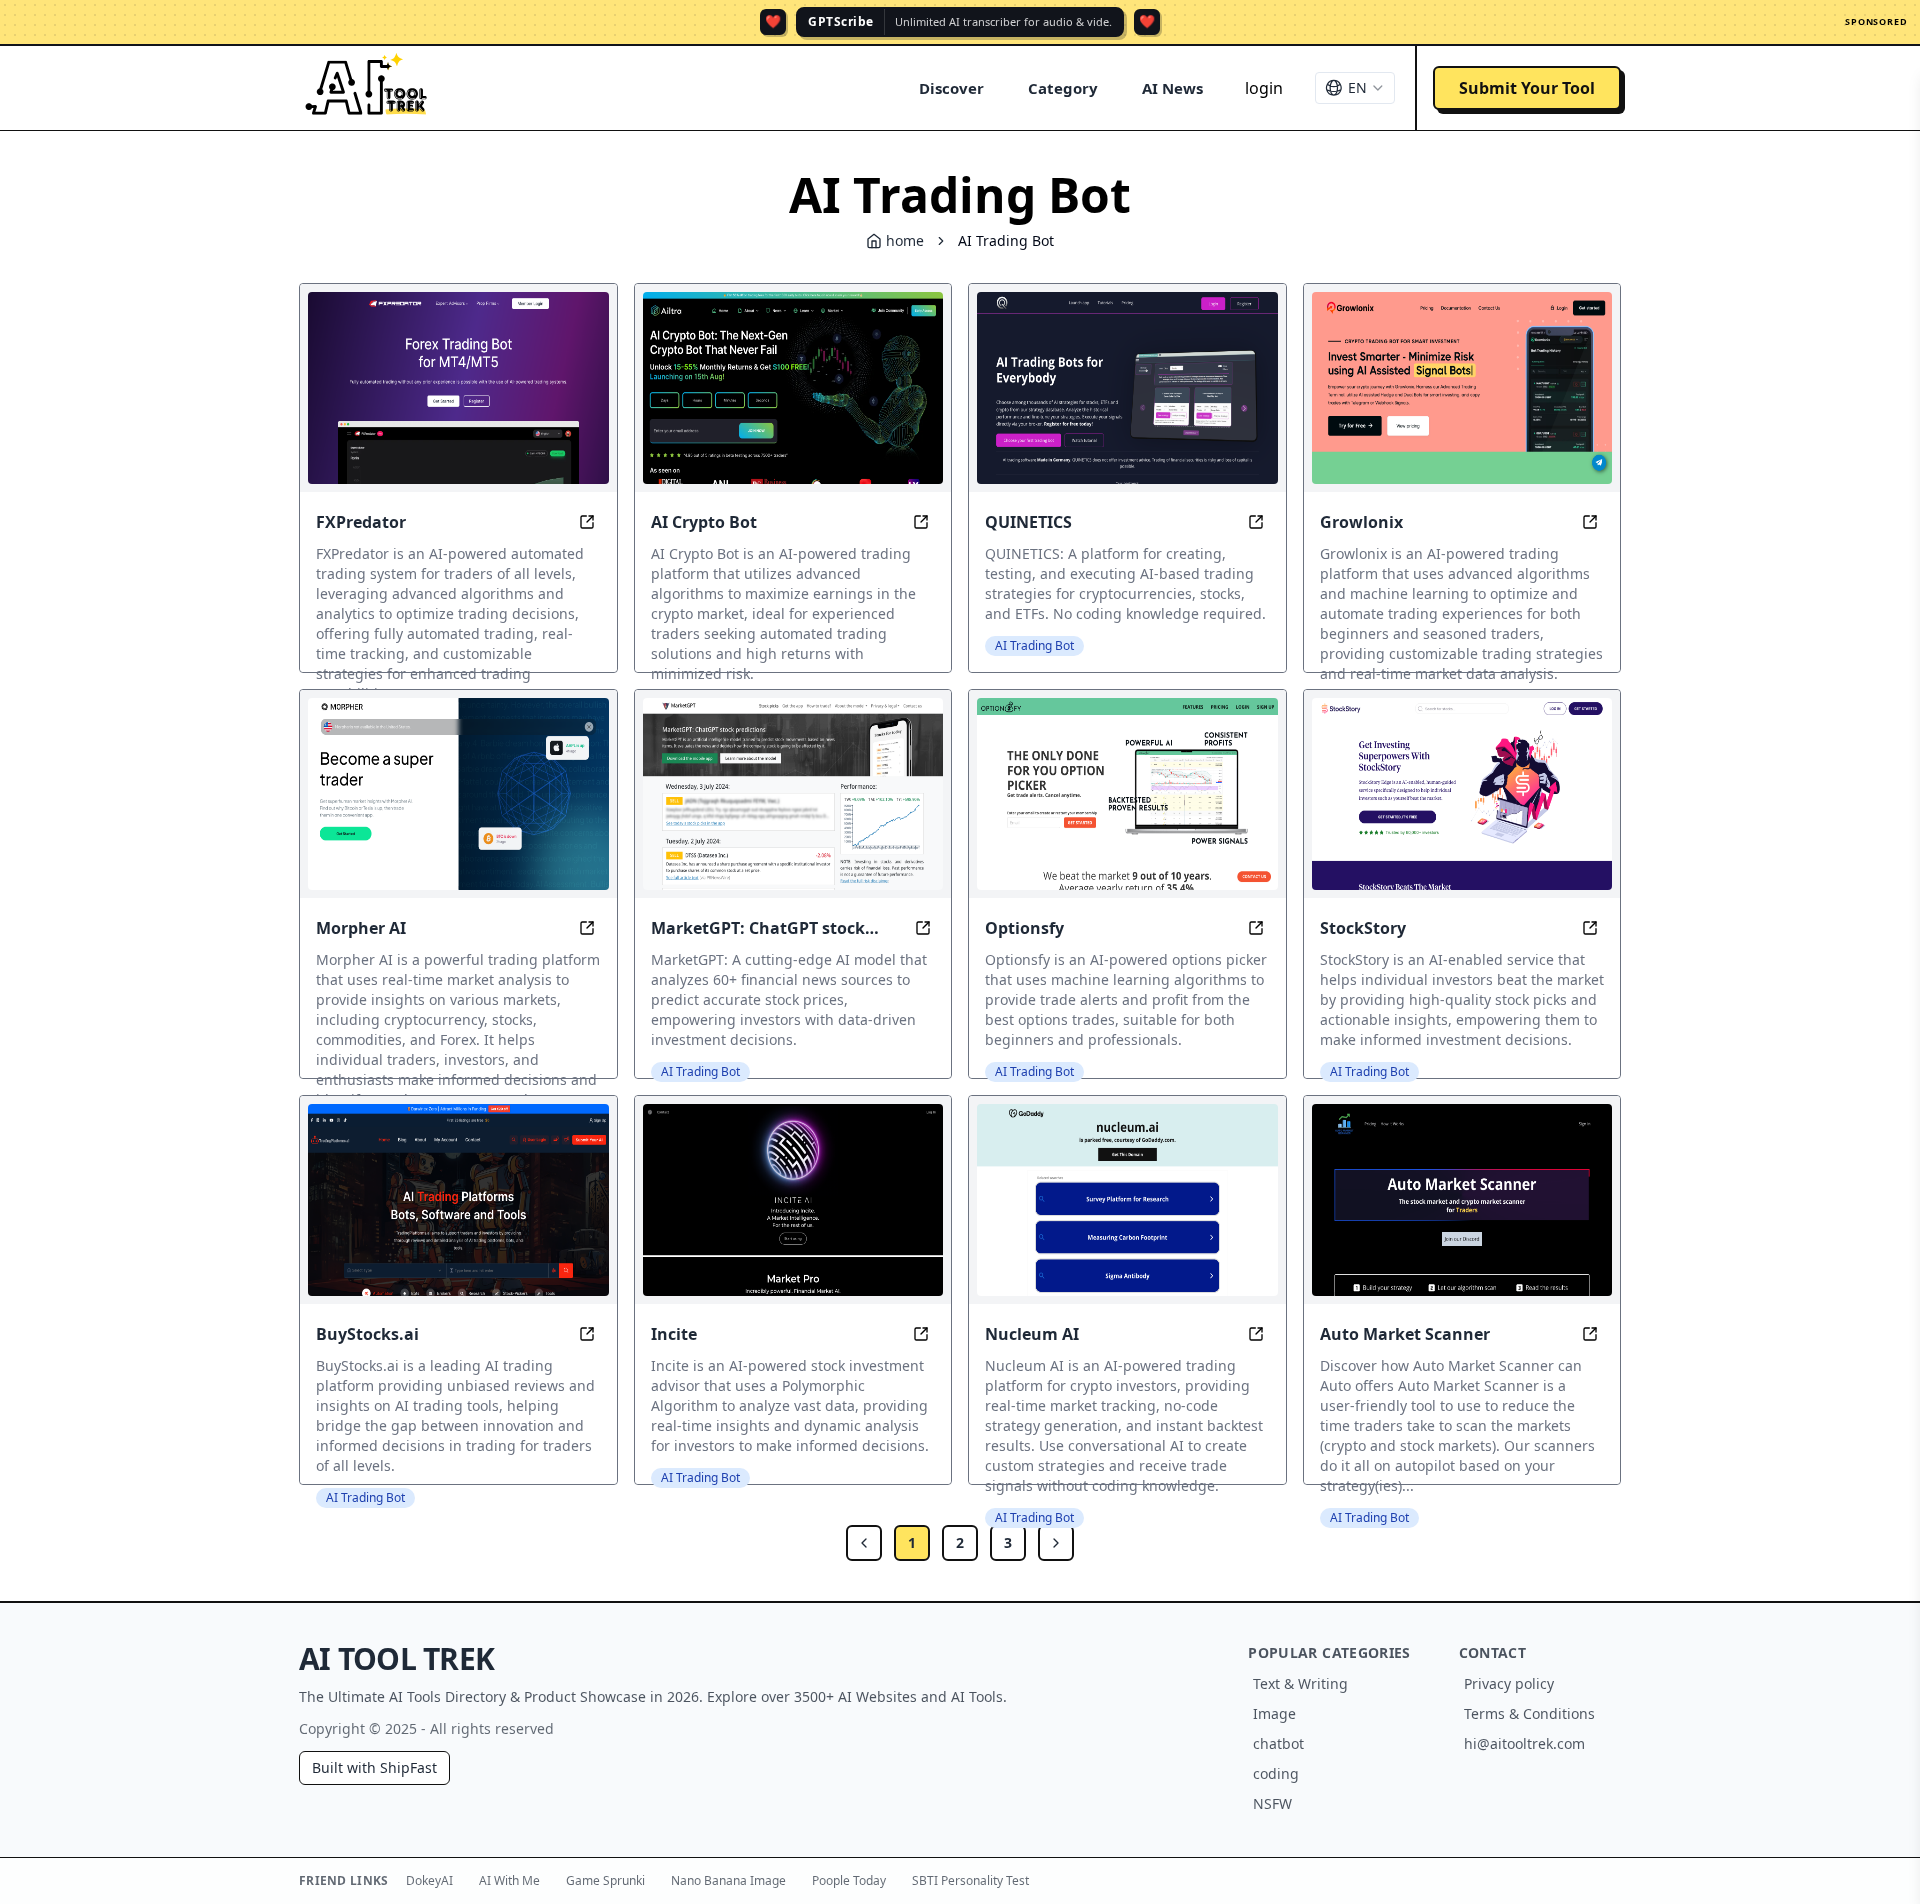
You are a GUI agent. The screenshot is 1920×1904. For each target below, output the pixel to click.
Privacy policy (1509, 1683)
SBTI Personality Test (970, 1880)
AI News (1172, 88)
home (905, 240)
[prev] (864, 1543)
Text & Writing (1300, 1683)
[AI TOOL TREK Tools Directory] (367, 88)
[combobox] (1355, 88)
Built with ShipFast (374, 1767)
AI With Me (509, 1880)
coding (1276, 1773)
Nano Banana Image (728, 1880)
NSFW (1272, 1803)
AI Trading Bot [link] (1006, 240)
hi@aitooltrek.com (1524, 1743)
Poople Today (849, 1880)
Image (1274, 1713)
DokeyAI (429, 1880)
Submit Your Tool (1527, 88)
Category (1063, 88)
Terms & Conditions (1529, 1713)
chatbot (1278, 1743)
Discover (951, 88)
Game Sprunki (605, 1880)
